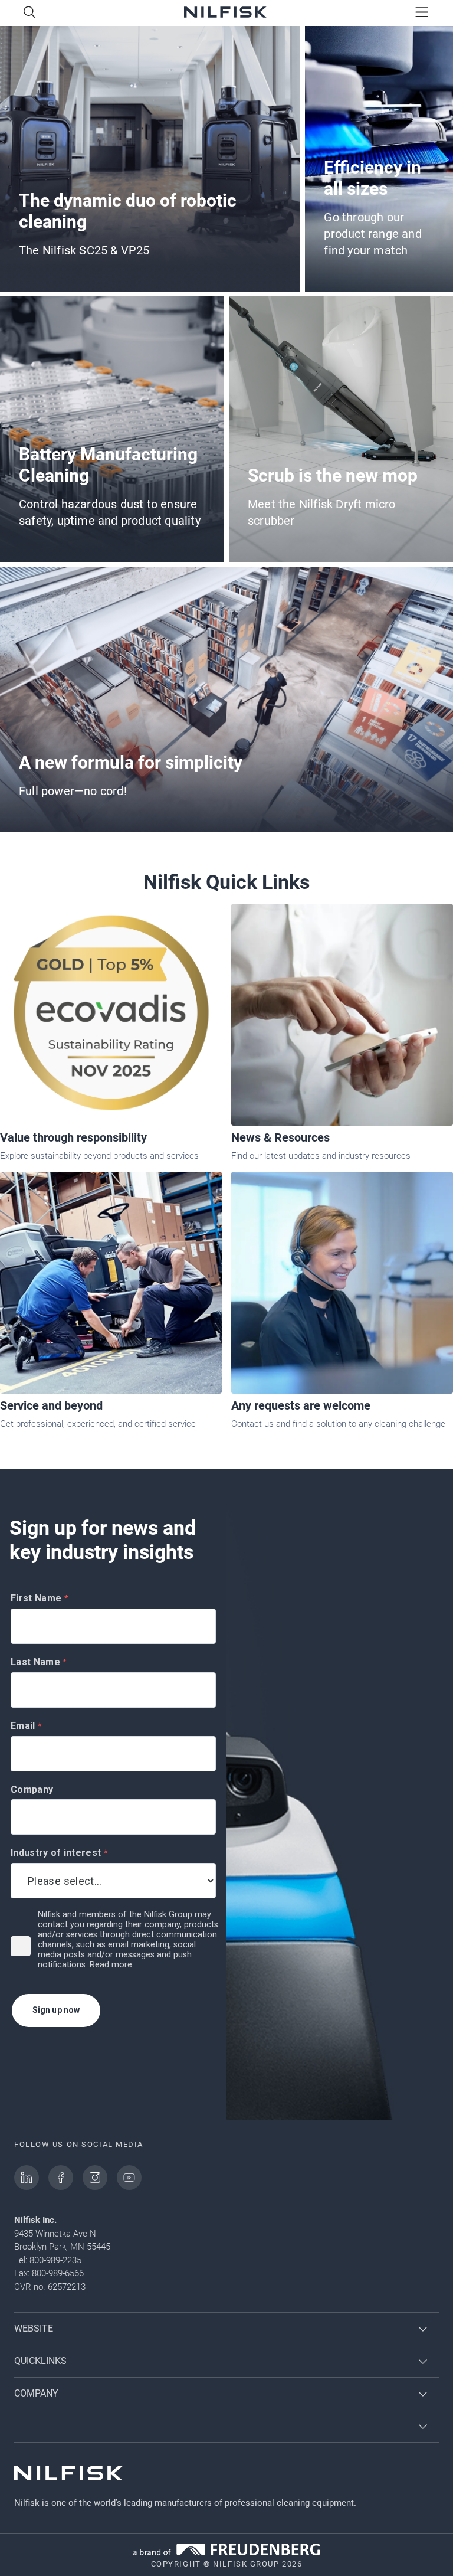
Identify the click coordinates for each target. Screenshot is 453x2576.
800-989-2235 (55, 2260)
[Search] (29, 13)
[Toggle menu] (422, 13)
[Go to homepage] (225, 13)
